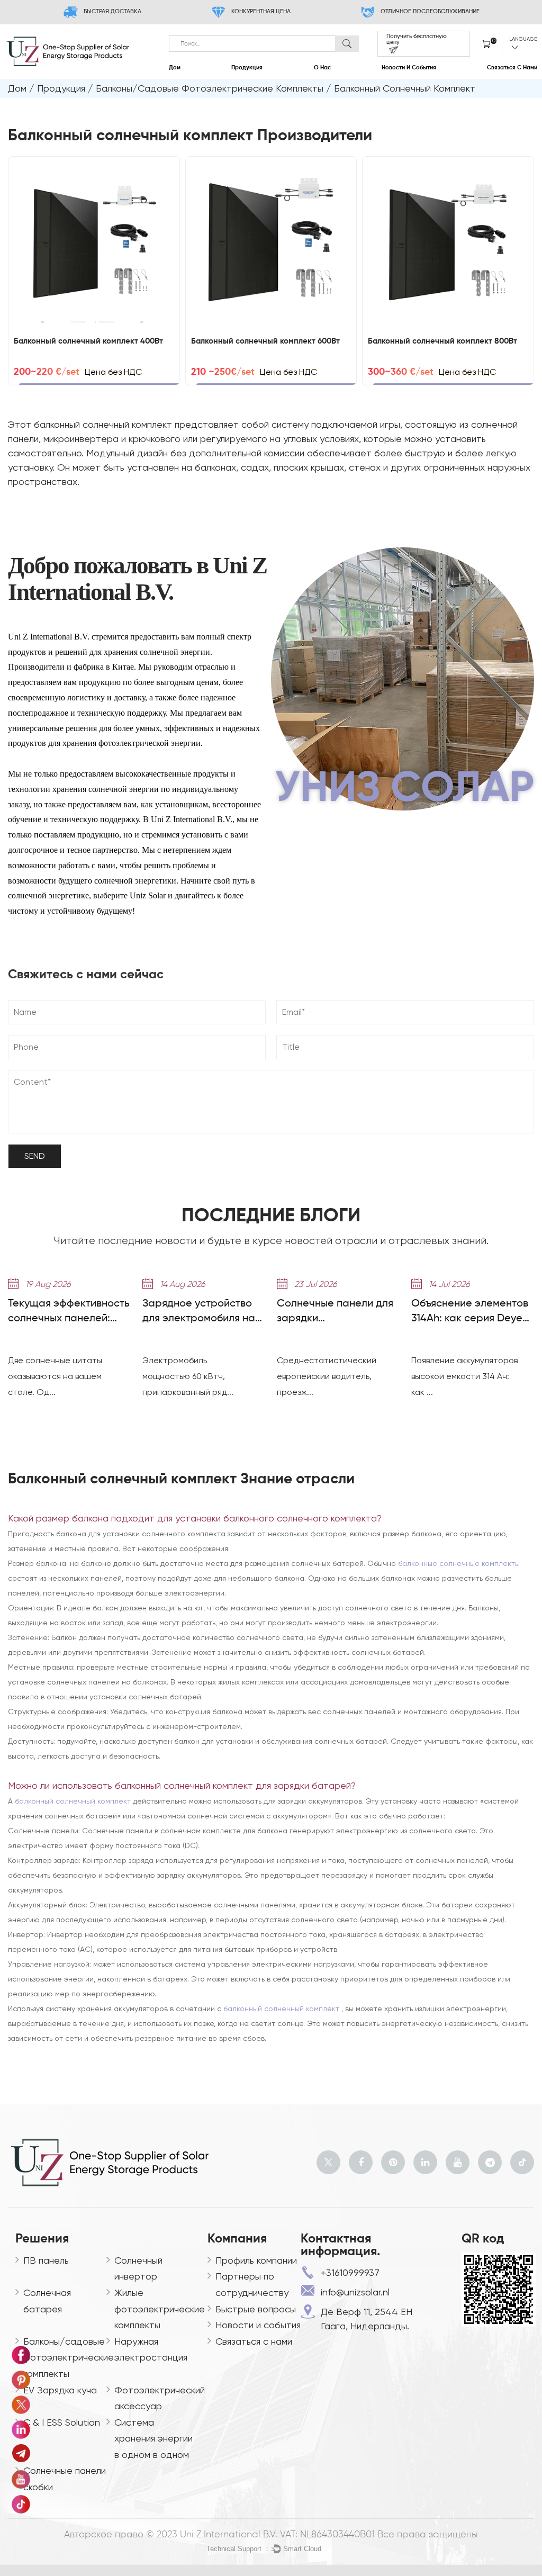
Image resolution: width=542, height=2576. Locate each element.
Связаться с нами (512, 68)
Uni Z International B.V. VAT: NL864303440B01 (277, 2535)
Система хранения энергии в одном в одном (153, 2438)
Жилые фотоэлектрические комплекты (160, 2309)
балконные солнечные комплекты (459, 1563)
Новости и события (409, 68)
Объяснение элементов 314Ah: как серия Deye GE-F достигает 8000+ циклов (470, 1312)
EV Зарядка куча (60, 2390)
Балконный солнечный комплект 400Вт (88, 341)
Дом (175, 68)
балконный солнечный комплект (74, 1801)
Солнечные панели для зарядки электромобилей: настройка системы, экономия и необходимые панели (335, 1312)
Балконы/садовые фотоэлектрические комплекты (210, 88)
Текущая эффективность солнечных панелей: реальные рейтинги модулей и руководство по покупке (69, 1312)
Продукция (247, 68)
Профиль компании (256, 2260)
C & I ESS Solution (62, 2422)
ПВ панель (46, 2260)
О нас (322, 68)
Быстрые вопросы (256, 2309)
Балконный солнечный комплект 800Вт (442, 341)
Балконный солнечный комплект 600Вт (265, 341)
